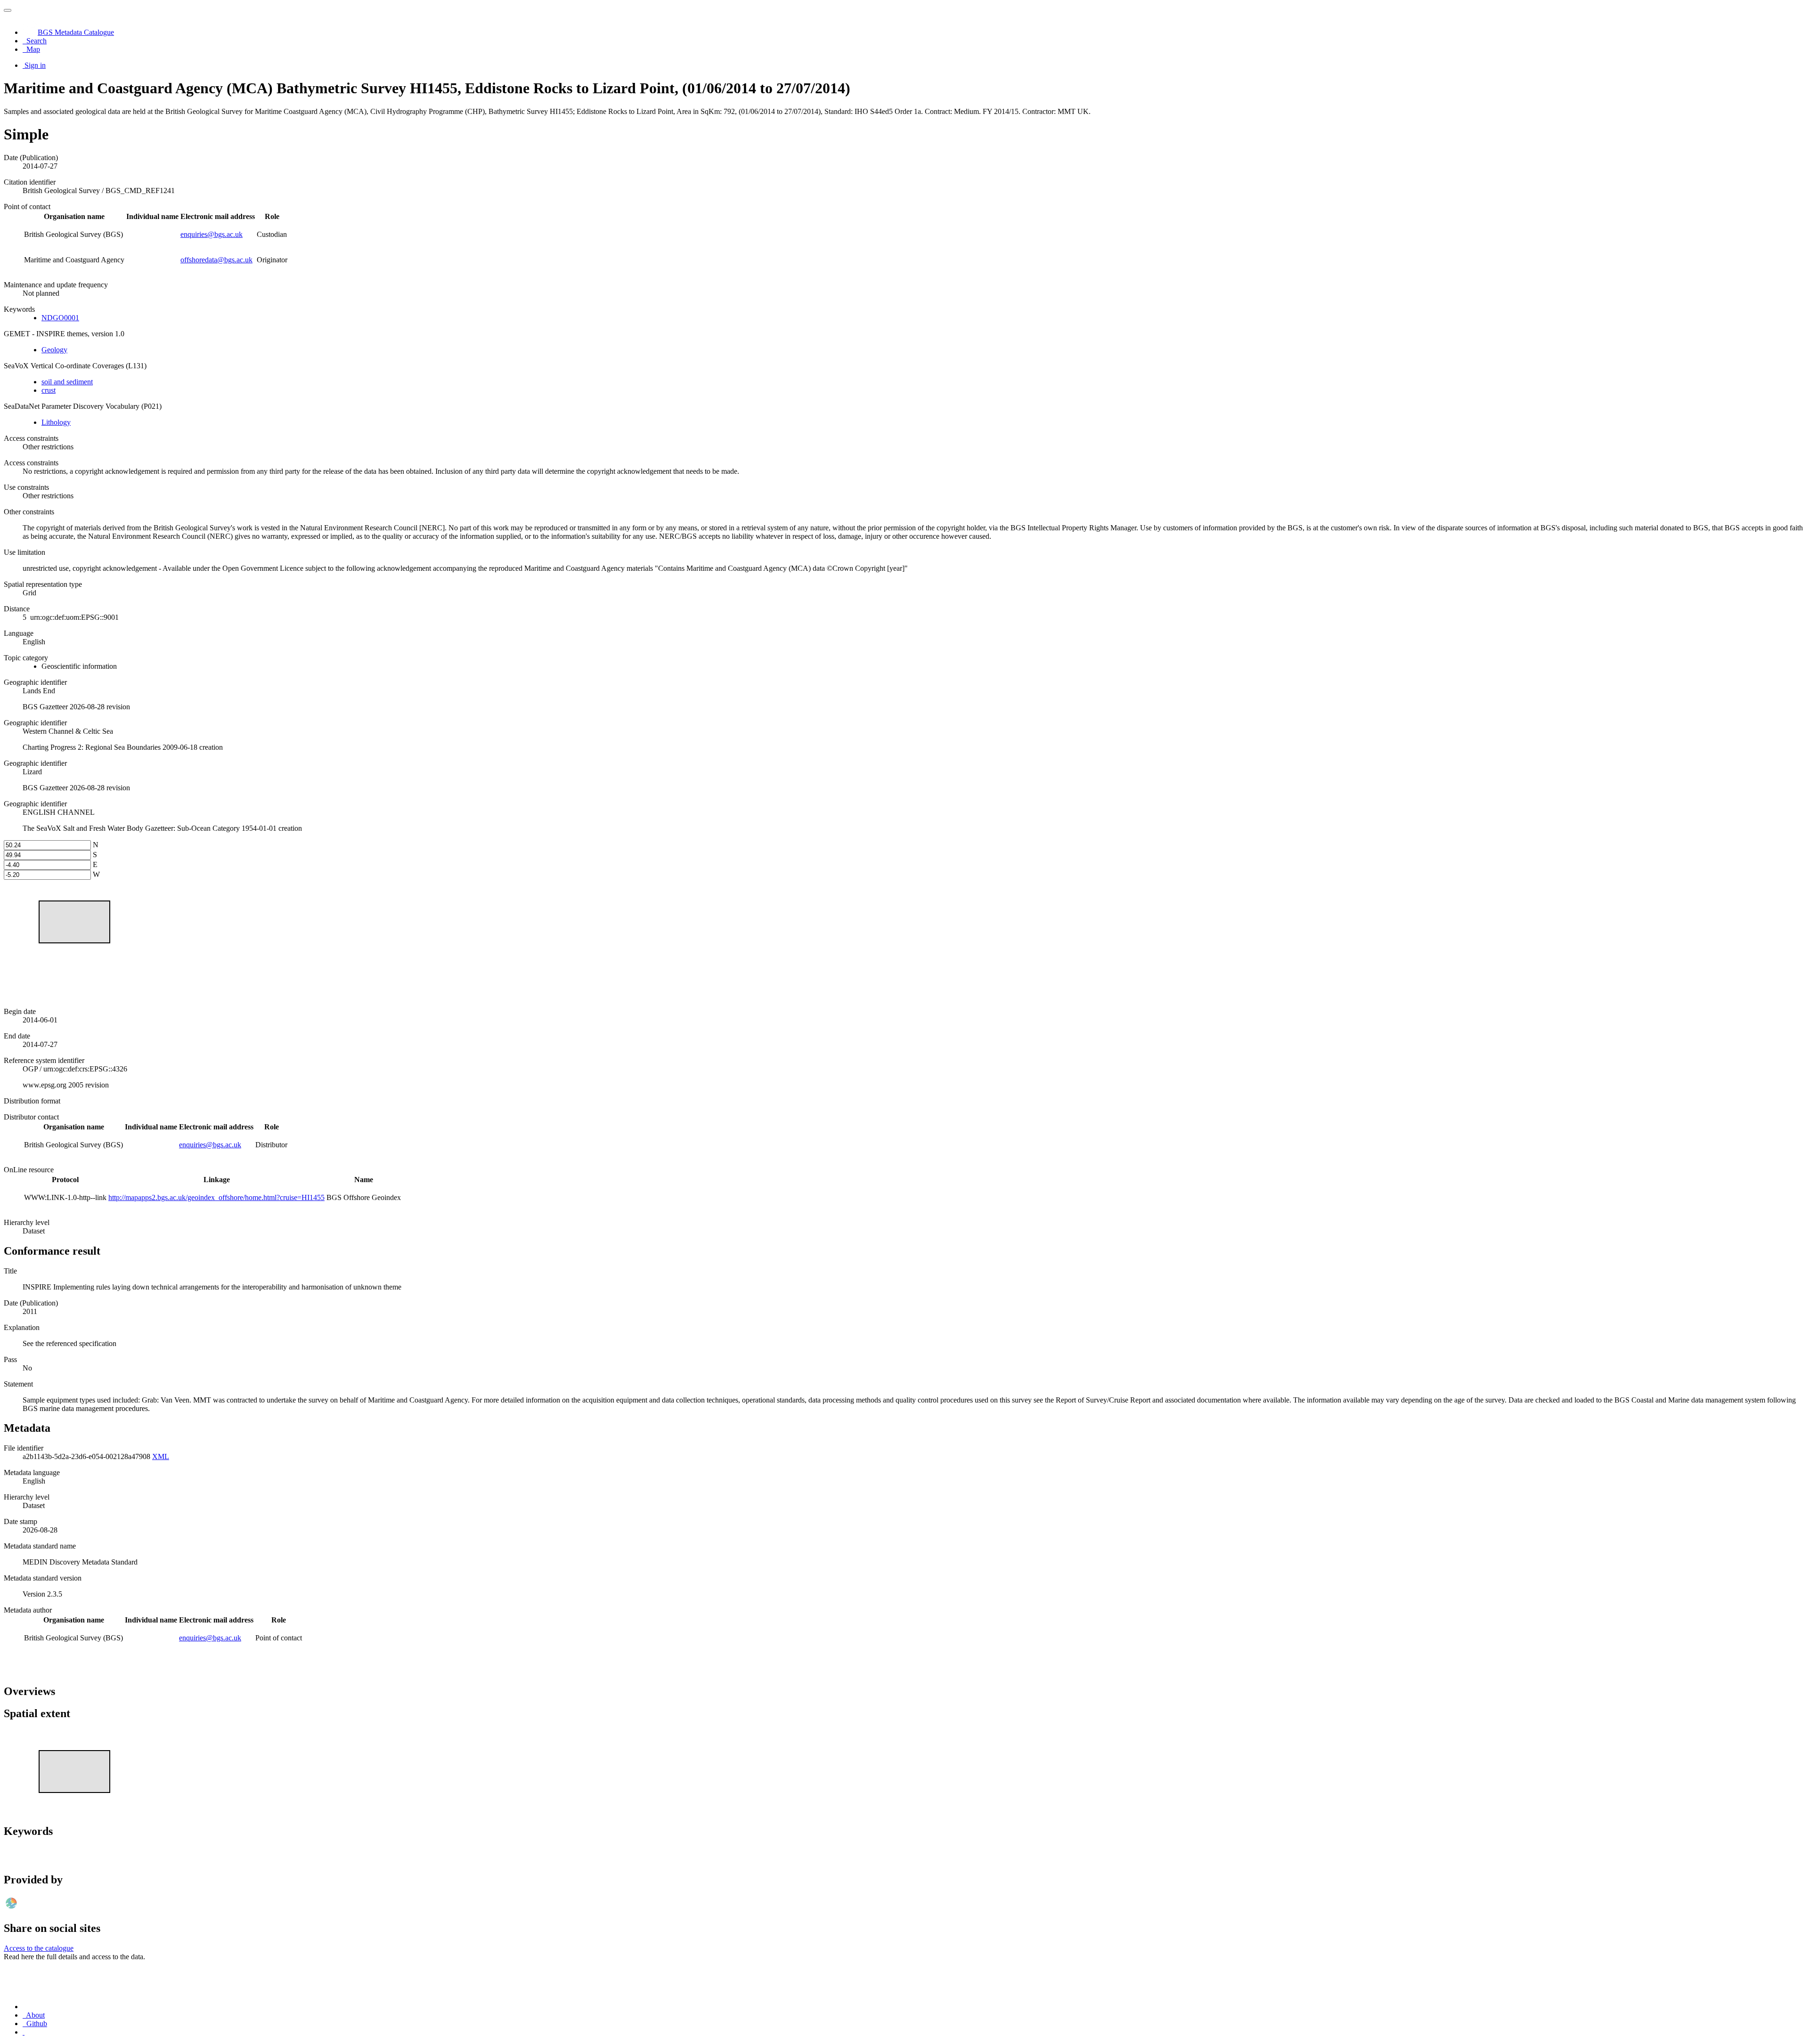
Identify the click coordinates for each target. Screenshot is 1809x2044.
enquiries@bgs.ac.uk (212, 234)
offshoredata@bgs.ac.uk (216, 260)
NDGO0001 (60, 318)
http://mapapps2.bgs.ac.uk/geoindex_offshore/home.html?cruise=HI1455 (216, 1197)
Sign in (35, 65)
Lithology (56, 422)
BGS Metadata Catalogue (76, 32)
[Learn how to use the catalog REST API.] (24, 2032)
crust (49, 390)
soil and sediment (67, 382)
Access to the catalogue (39, 1948)
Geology (54, 350)
